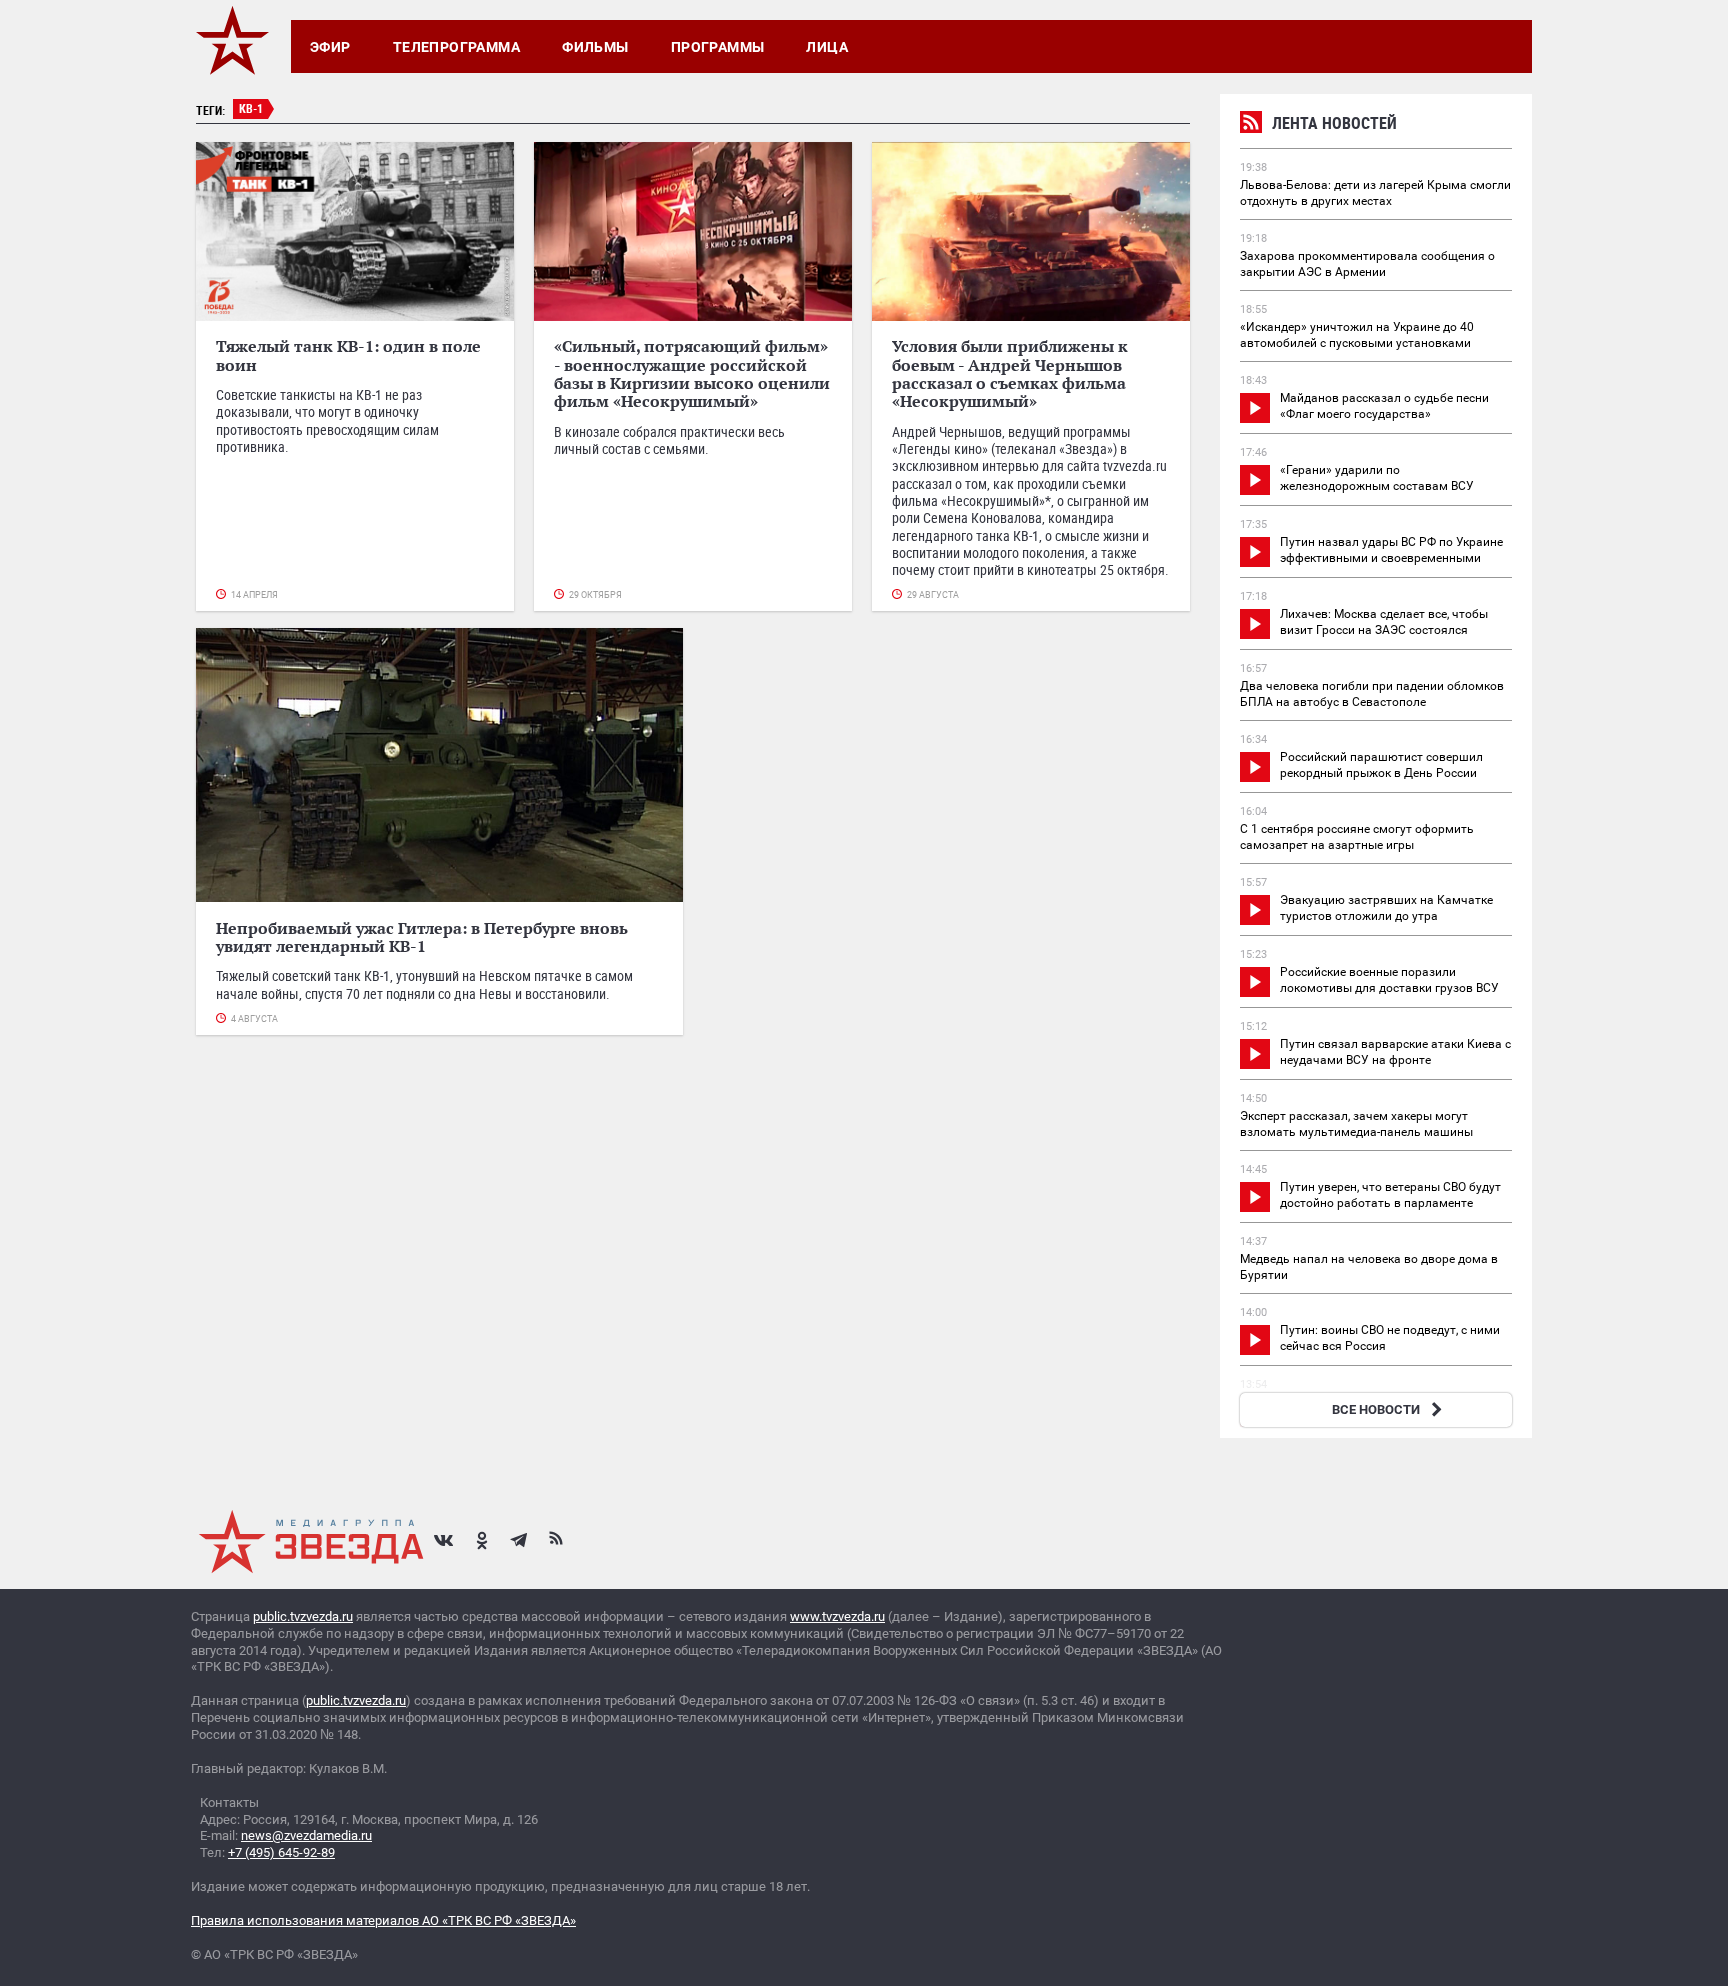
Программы (718, 47)
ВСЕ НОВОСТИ (1376, 1409)
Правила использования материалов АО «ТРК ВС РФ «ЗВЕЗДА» (383, 1920)
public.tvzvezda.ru (303, 1616)
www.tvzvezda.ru (837, 1616)
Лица (827, 47)
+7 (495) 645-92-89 (281, 1852)
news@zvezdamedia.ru (306, 1835)
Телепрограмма (456, 47)
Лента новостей (1334, 123)
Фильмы (595, 47)
